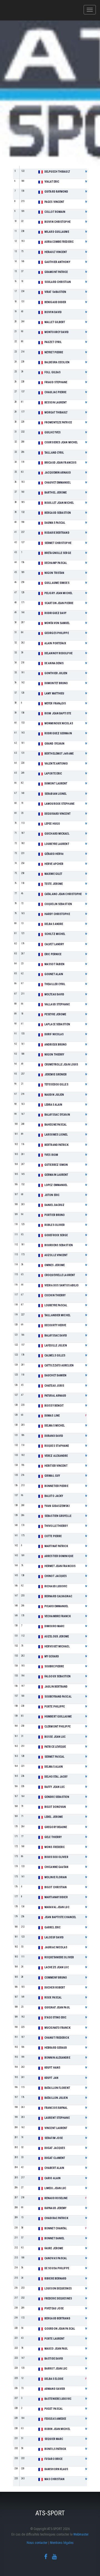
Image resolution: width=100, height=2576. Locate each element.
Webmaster (81, 2534)
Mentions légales (62, 2543)
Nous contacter (37, 2543)
